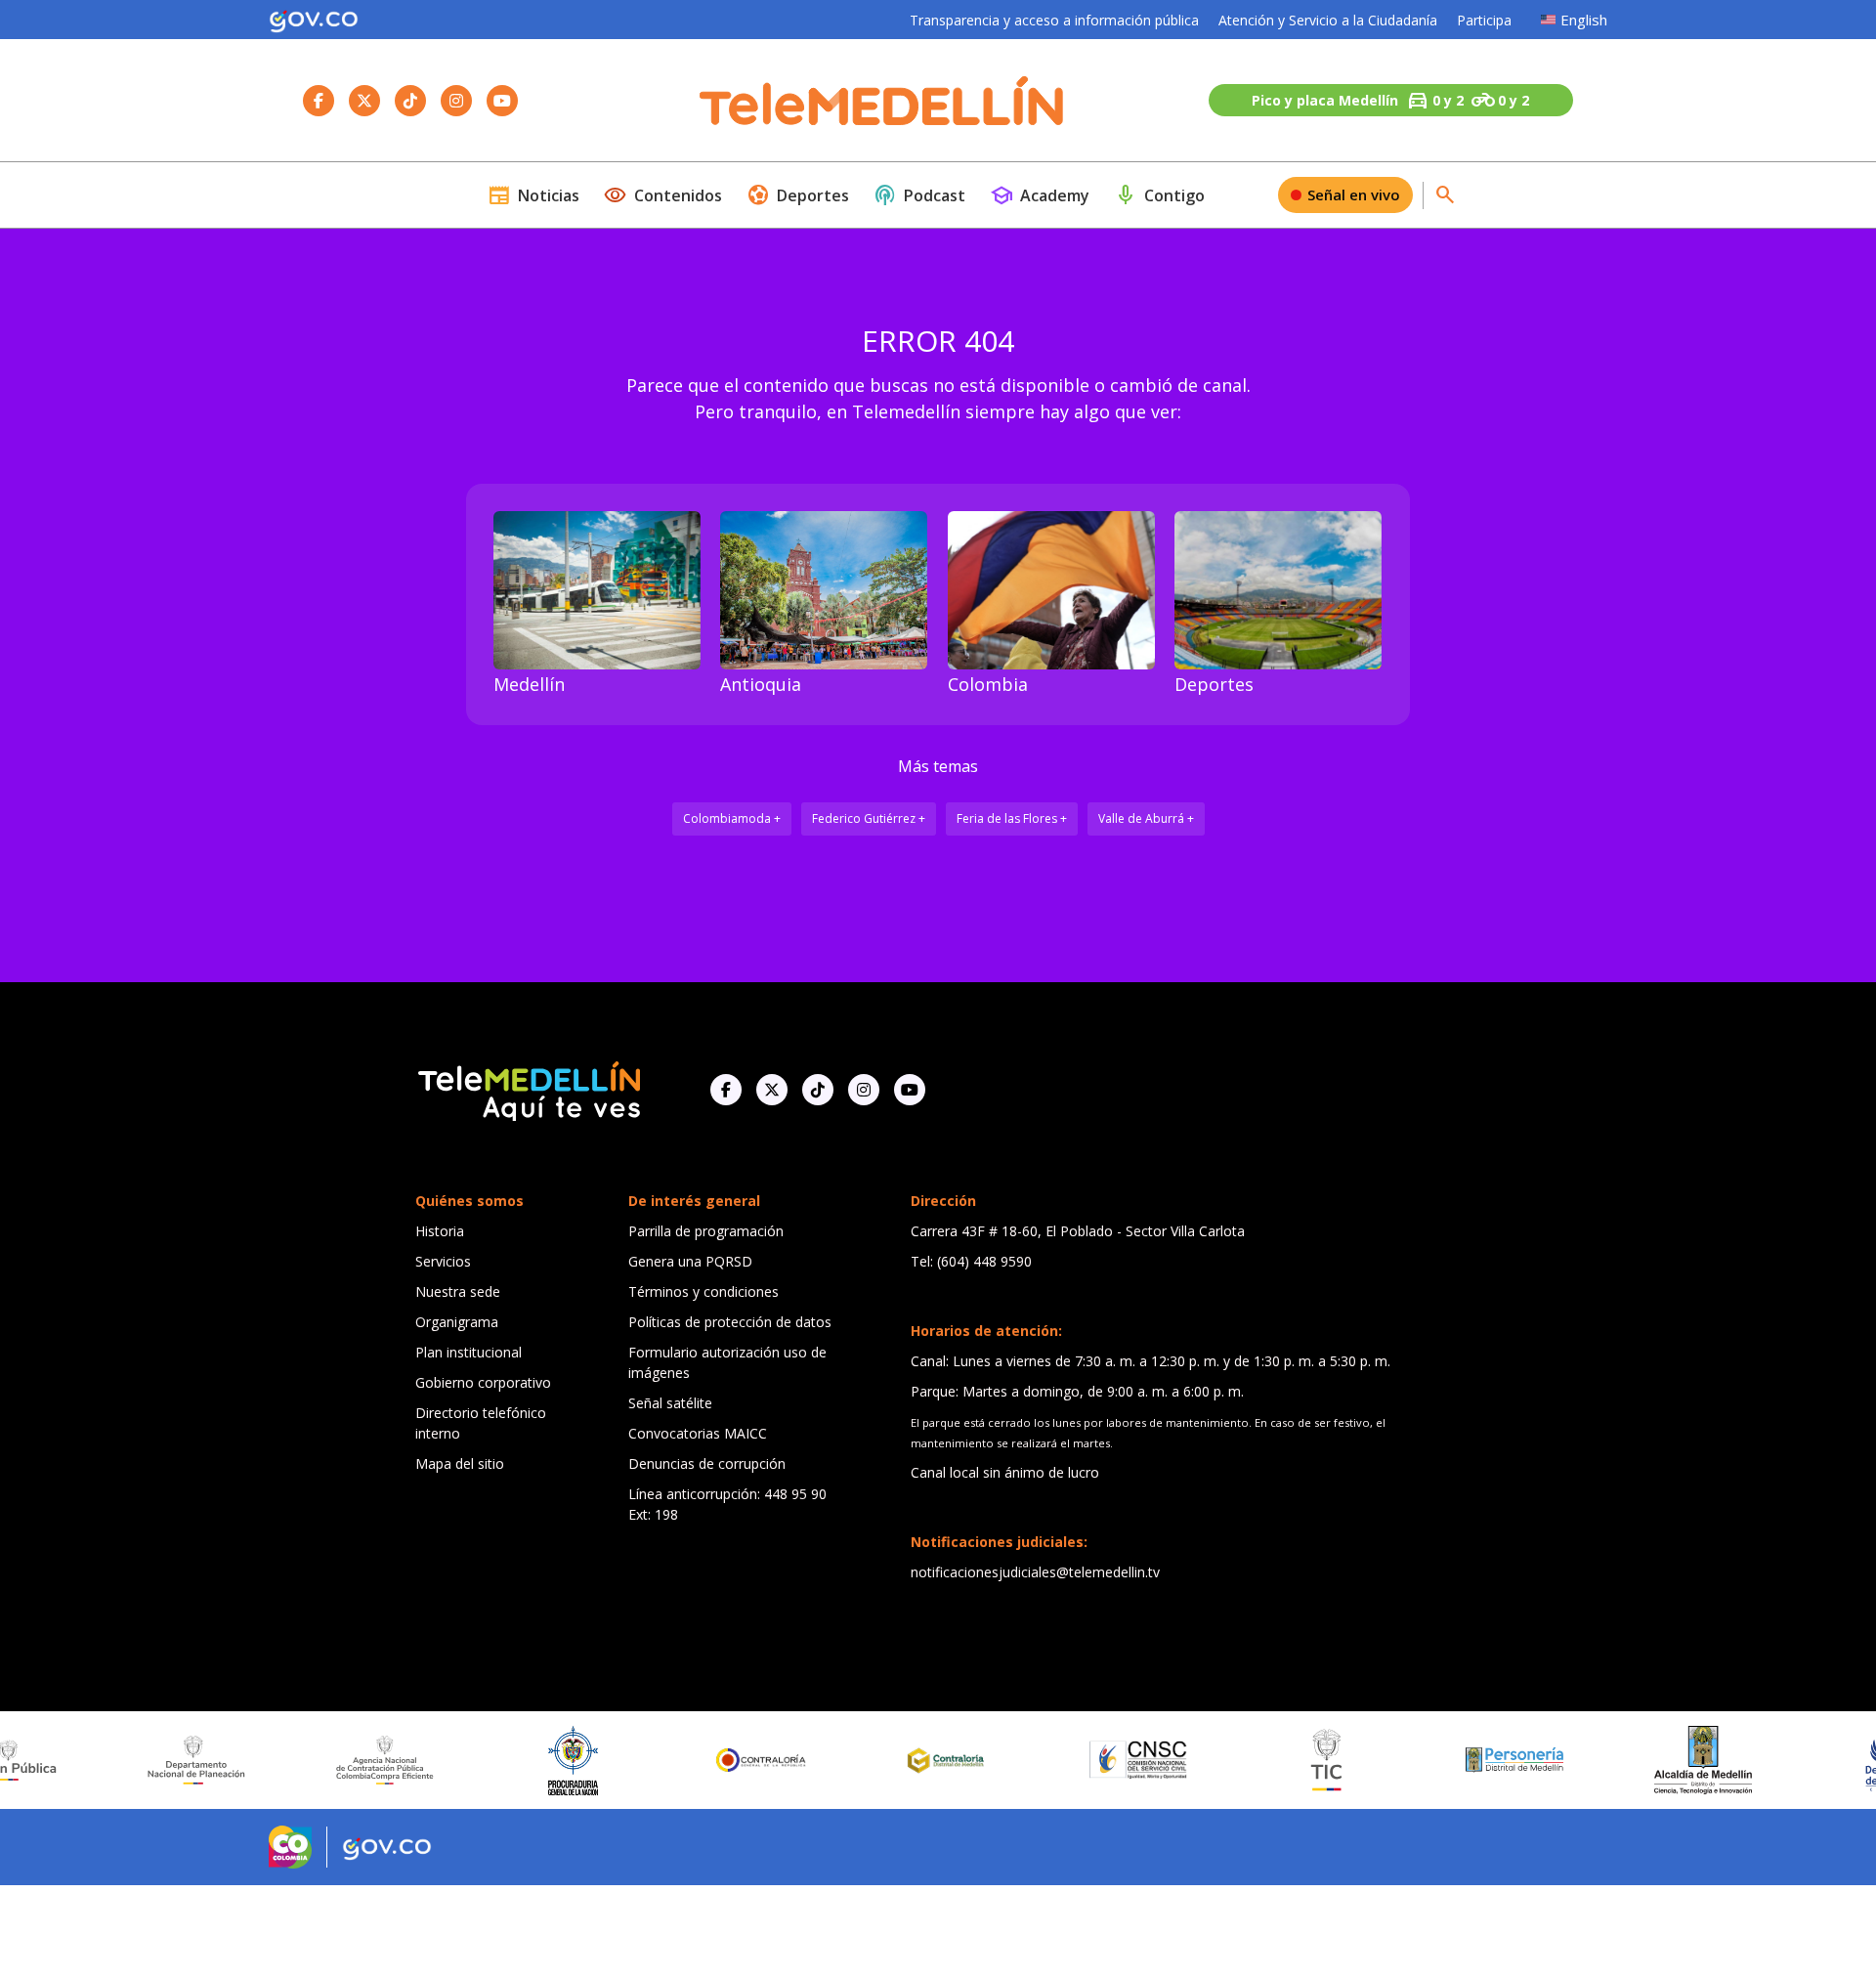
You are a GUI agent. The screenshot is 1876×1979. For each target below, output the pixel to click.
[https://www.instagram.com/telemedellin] (864, 1090)
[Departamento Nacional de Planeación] (133, 1760)
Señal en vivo (1354, 194)
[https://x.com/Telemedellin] (772, 1090)
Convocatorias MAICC (698, 1433)
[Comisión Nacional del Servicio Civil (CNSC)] (1075, 1760)
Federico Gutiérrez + (869, 818)
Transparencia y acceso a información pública (1054, 20)
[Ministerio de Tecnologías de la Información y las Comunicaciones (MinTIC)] (1263, 1760)
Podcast (919, 195)
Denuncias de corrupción (707, 1463)
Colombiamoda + (732, 818)
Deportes (798, 195)
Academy (1040, 195)
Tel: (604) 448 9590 (971, 1261)
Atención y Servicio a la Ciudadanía (1328, 20)
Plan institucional (469, 1352)
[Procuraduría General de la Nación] (510, 1761)
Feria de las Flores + (1012, 818)
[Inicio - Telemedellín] (881, 101)
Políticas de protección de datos (730, 1322)
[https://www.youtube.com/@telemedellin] (910, 1090)
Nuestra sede (458, 1291)
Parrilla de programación (706, 1231)
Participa (1484, 20)
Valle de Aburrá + (1146, 818)
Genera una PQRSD (690, 1261)
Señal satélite (670, 1403)
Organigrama (457, 1322)
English (1584, 20)
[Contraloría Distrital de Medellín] (886, 1760)
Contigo (1159, 195)
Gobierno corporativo (483, 1382)
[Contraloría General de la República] (699, 1760)
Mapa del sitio (460, 1463)
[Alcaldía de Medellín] (1640, 1760)
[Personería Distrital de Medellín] (1451, 1760)
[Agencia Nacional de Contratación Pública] (321, 1760)
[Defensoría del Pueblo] (1828, 1761)
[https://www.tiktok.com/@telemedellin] (818, 1090)
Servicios (443, 1261)
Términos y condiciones (703, 1291)
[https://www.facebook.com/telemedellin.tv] (726, 1090)
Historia (440, 1231)
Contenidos (663, 195)
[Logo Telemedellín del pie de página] (528, 1089)
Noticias (533, 195)
